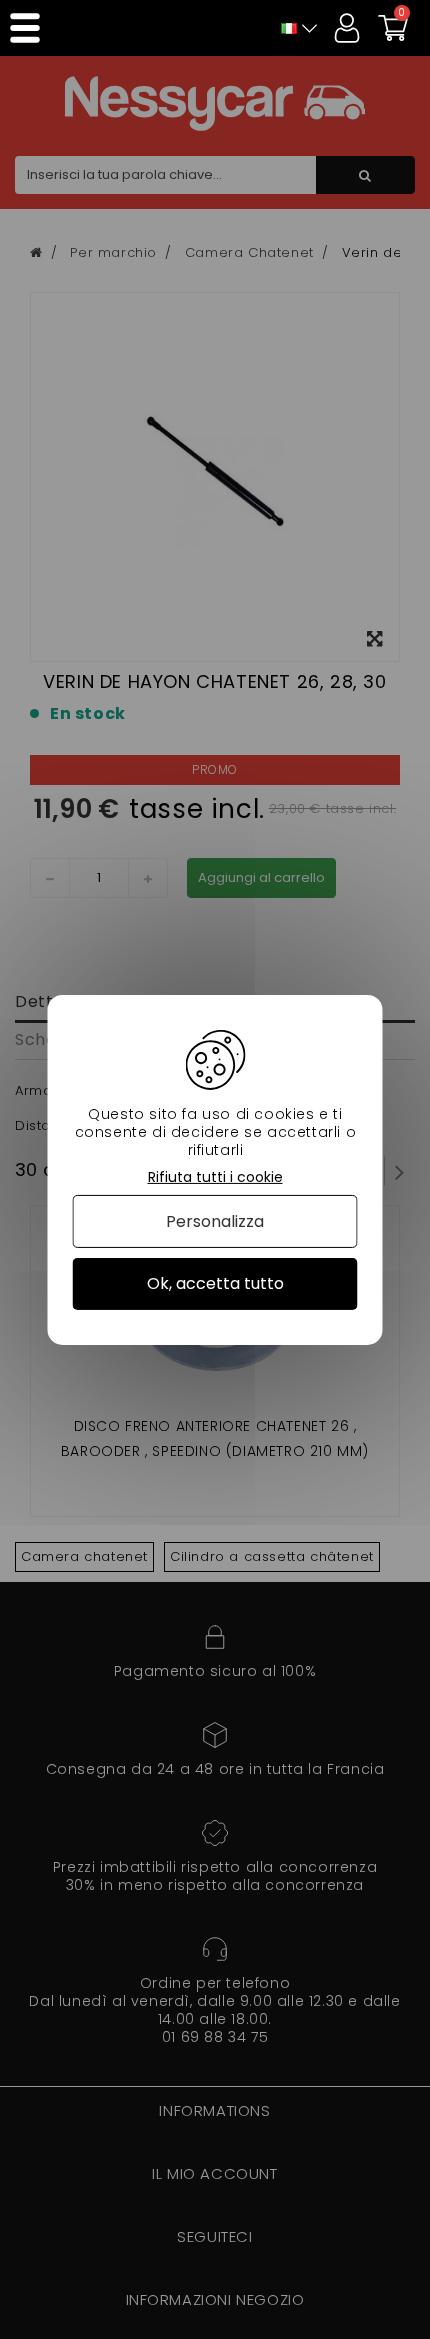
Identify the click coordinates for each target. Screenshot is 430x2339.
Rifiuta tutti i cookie (215, 1176)
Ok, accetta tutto (215, 1283)
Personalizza (215, 1221)
